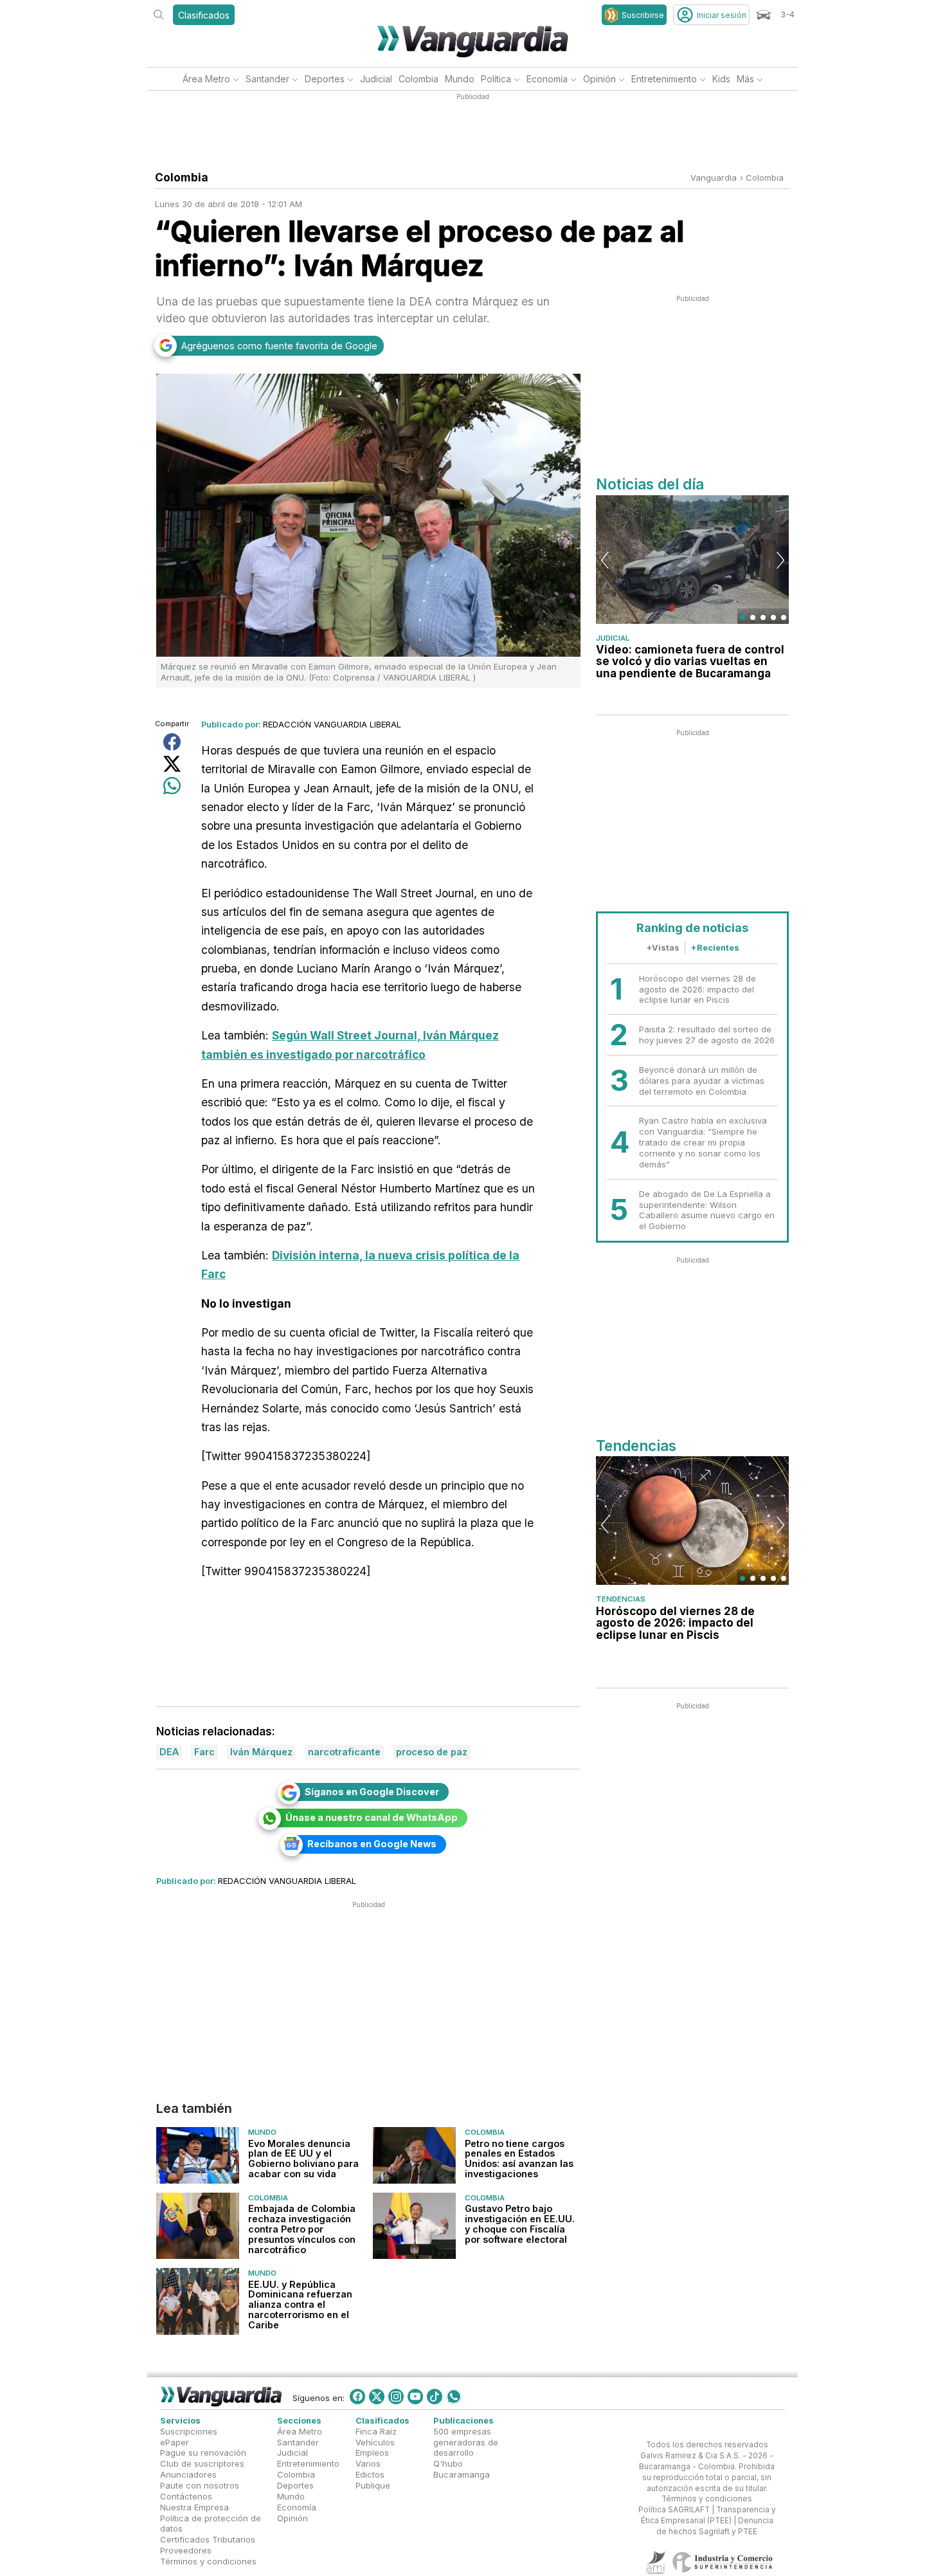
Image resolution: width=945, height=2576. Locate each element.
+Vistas (663, 947)
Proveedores (186, 2550)
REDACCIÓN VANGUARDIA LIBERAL (332, 724)
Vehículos (375, 2442)
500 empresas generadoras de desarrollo (466, 2442)
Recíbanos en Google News (372, 1844)
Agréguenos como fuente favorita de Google (279, 346)
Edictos (370, 2474)
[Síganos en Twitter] (377, 2397)
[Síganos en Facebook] (357, 2397)
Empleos (372, 2453)
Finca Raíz (376, 2431)
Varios (368, 2463)
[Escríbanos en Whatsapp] (454, 2397)
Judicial (376, 79)
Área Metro (206, 79)
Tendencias (621, 1599)
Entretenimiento (664, 79)
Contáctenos (186, 2496)
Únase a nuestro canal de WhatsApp (372, 1817)
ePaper (175, 2442)
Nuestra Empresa (194, 2507)
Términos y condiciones (208, 2561)
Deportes (325, 79)
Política (496, 79)
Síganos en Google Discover (372, 1792)
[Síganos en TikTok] (435, 2397)
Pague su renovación (203, 2453)
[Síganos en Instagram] (396, 2397)
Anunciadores (188, 2474)
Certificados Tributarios (208, 2539)
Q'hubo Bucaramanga (462, 2469)
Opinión (599, 79)
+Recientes (715, 947)
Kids (721, 79)
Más (745, 79)
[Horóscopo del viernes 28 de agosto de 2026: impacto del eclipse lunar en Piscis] (692, 1521)
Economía (547, 79)
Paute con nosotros (200, 2485)
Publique (373, 2485)
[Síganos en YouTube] (415, 2397)
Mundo (460, 79)
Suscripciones (189, 2431)
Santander (267, 79)
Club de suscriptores (202, 2463)
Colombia (419, 79)
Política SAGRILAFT (674, 2510)
